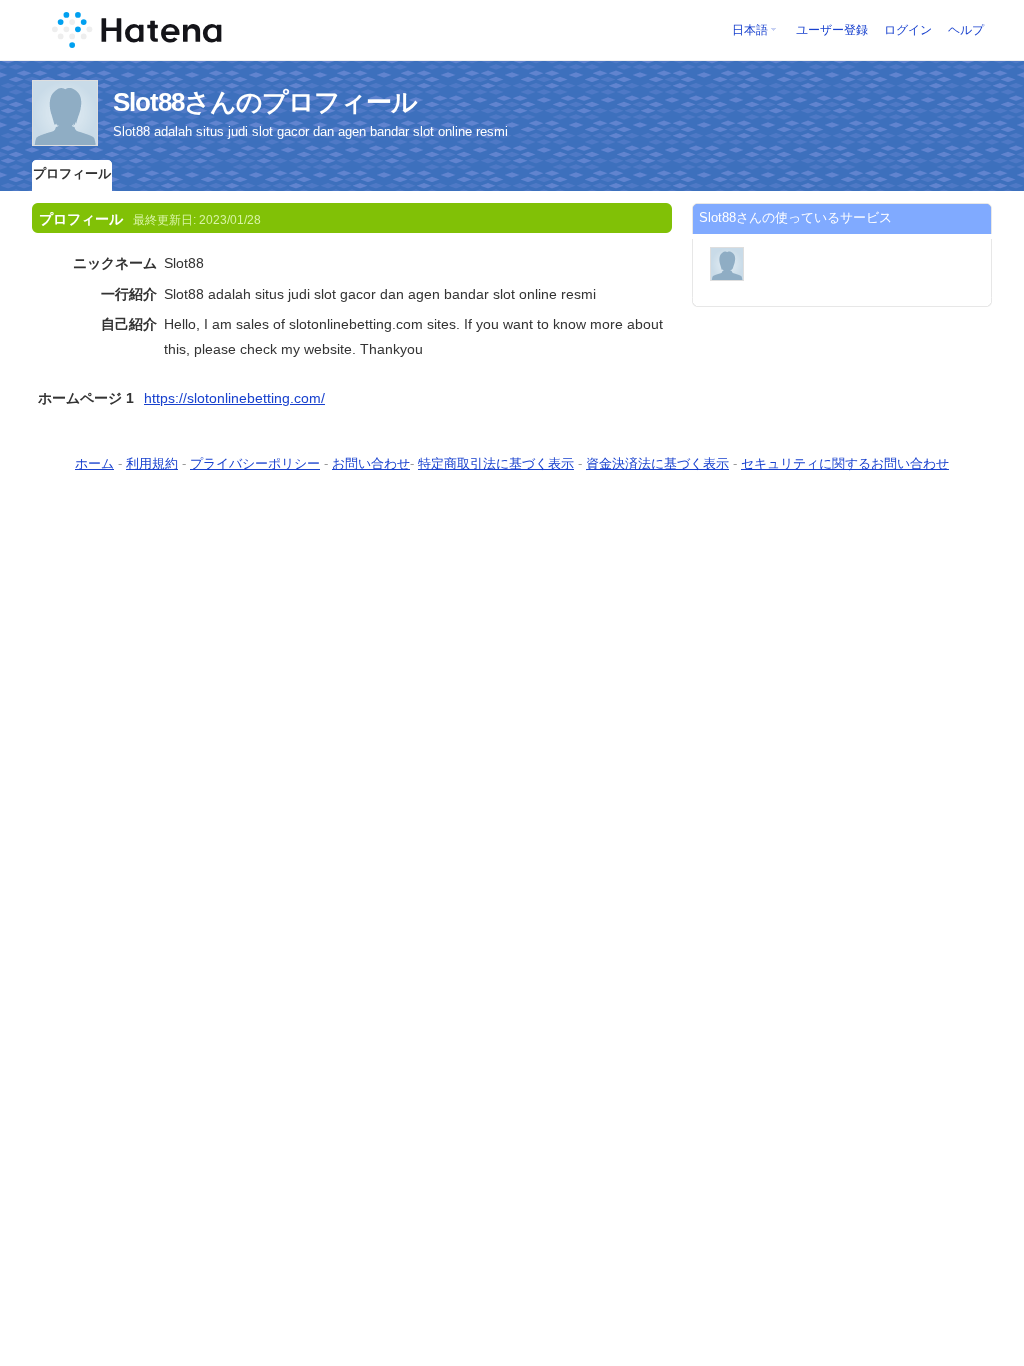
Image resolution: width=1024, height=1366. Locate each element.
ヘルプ (966, 30)
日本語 (750, 30)
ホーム (94, 463)
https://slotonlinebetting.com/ (234, 398)
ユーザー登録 (832, 30)
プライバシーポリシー (255, 463)
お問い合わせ (371, 463)
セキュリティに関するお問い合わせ (845, 463)
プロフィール (72, 173)
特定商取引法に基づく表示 (496, 463)
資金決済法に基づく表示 (657, 463)
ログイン (908, 30)
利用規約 (152, 463)
